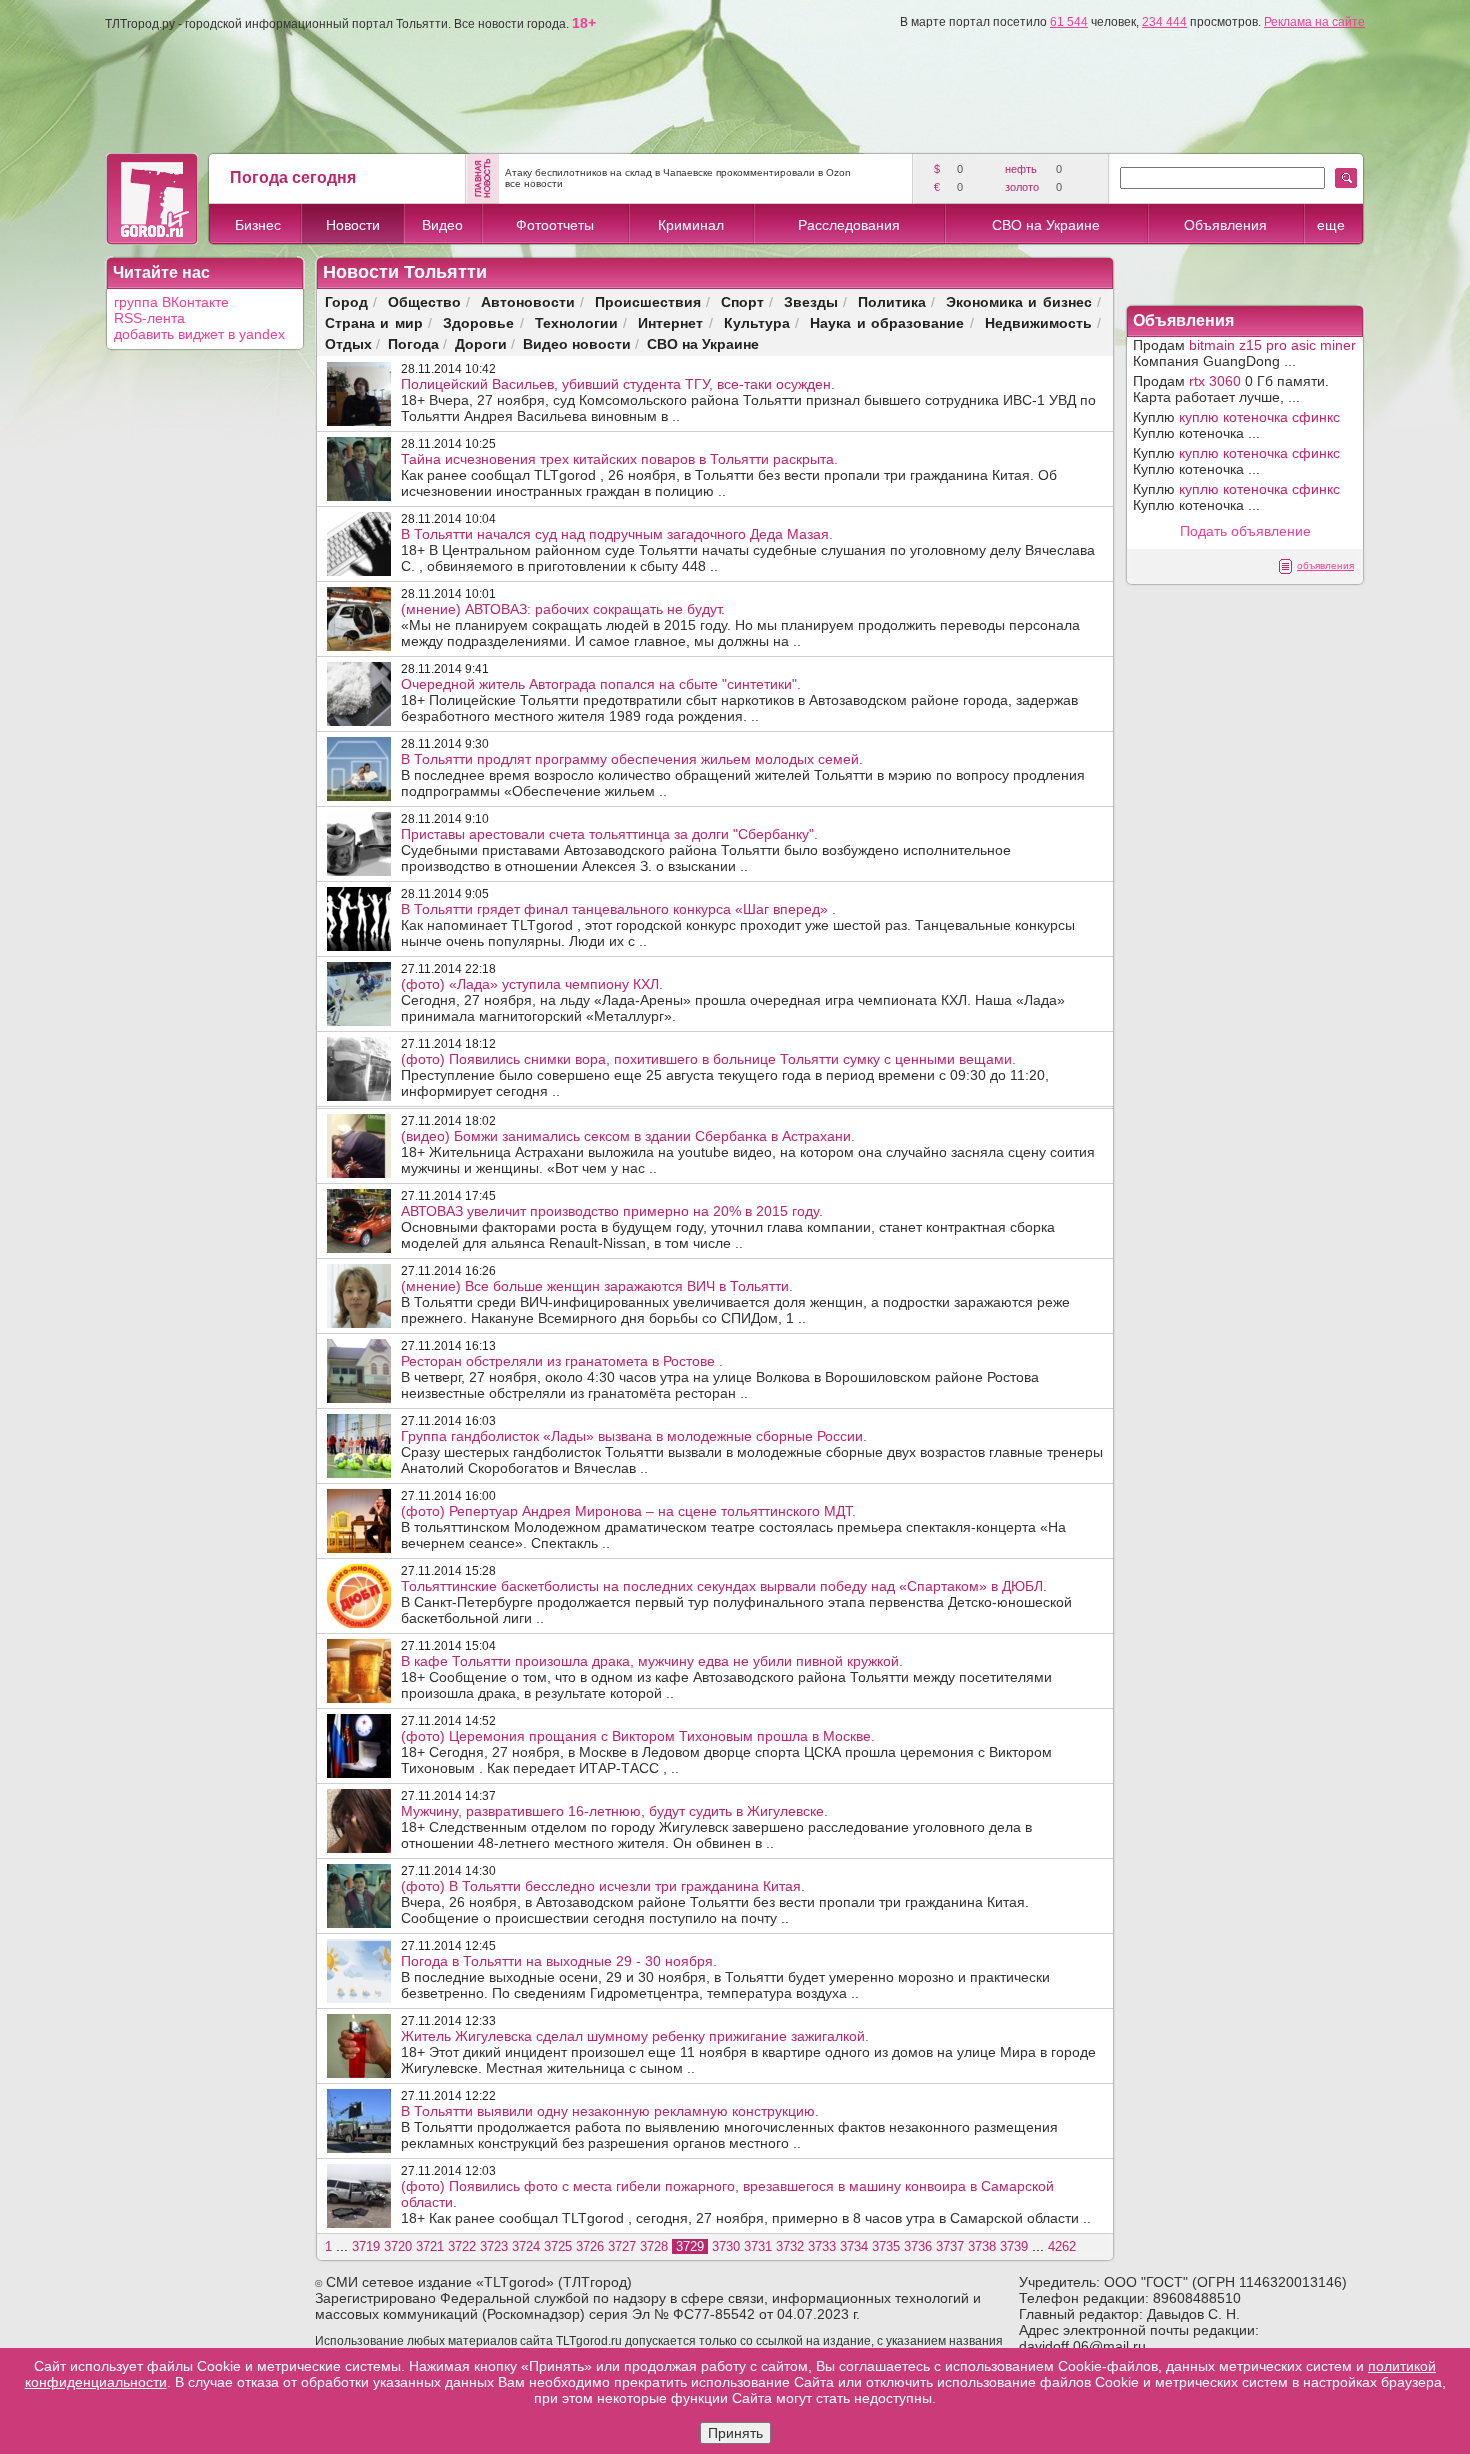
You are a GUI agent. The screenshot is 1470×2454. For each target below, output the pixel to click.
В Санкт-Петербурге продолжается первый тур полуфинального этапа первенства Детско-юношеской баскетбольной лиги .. (736, 1602)
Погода (413, 343)
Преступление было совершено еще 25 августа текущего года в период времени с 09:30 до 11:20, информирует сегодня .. (725, 1075)
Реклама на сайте (1314, 22)
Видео (442, 225)
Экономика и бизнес (1019, 301)
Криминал (691, 225)
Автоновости (528, 301)
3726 (590, 2246)
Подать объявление (1245, 531)
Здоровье (478, 322)
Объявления (1225, 225)
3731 (758, 2246)
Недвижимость (1038, 322)
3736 (918, 2246)
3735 (886, 2246)
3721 (430, 2246)
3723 (494, 2246)
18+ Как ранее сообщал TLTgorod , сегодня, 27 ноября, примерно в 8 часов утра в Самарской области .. (746, 2202)
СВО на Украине (1046, 225)
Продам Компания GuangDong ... (1244, 353)
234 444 (1164, 22)
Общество (424, 301)
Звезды (811, 301)
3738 (982, 2246)
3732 (790, 2246)
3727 (622, 2246)
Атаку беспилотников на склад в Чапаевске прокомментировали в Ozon (678, 172)
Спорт (742, 301)
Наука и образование (887, 322)
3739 (1014, 2246)
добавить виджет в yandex (199, 334)
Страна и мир (374, 322)
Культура (757, 322)
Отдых (348, 343)
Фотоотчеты (555, 225)
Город (346, 301)
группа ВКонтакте (171, 302)
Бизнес (258, 225)
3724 (526, 2246)
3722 (462, 2246)
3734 (854, 2246)
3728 (654, 2246)
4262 (1062, 2246)
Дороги (481, 343)
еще (1331, 225)
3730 (726, 2246)
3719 (366, 2246)
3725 (558, 2246)
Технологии (576, 322)
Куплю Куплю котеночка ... (1236, 425)
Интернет (670, 322)
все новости (534, 183)
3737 (950, 2246)
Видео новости (577, 343)
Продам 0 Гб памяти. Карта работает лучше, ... (1231, 389)
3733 (822, 2246)
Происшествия (648, 301)
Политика (892, 301)
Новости (353, 225)
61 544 (1069, 22)
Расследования (849, 225)
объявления (1325, 565)
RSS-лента (149, 318)
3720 (398, 2246)
